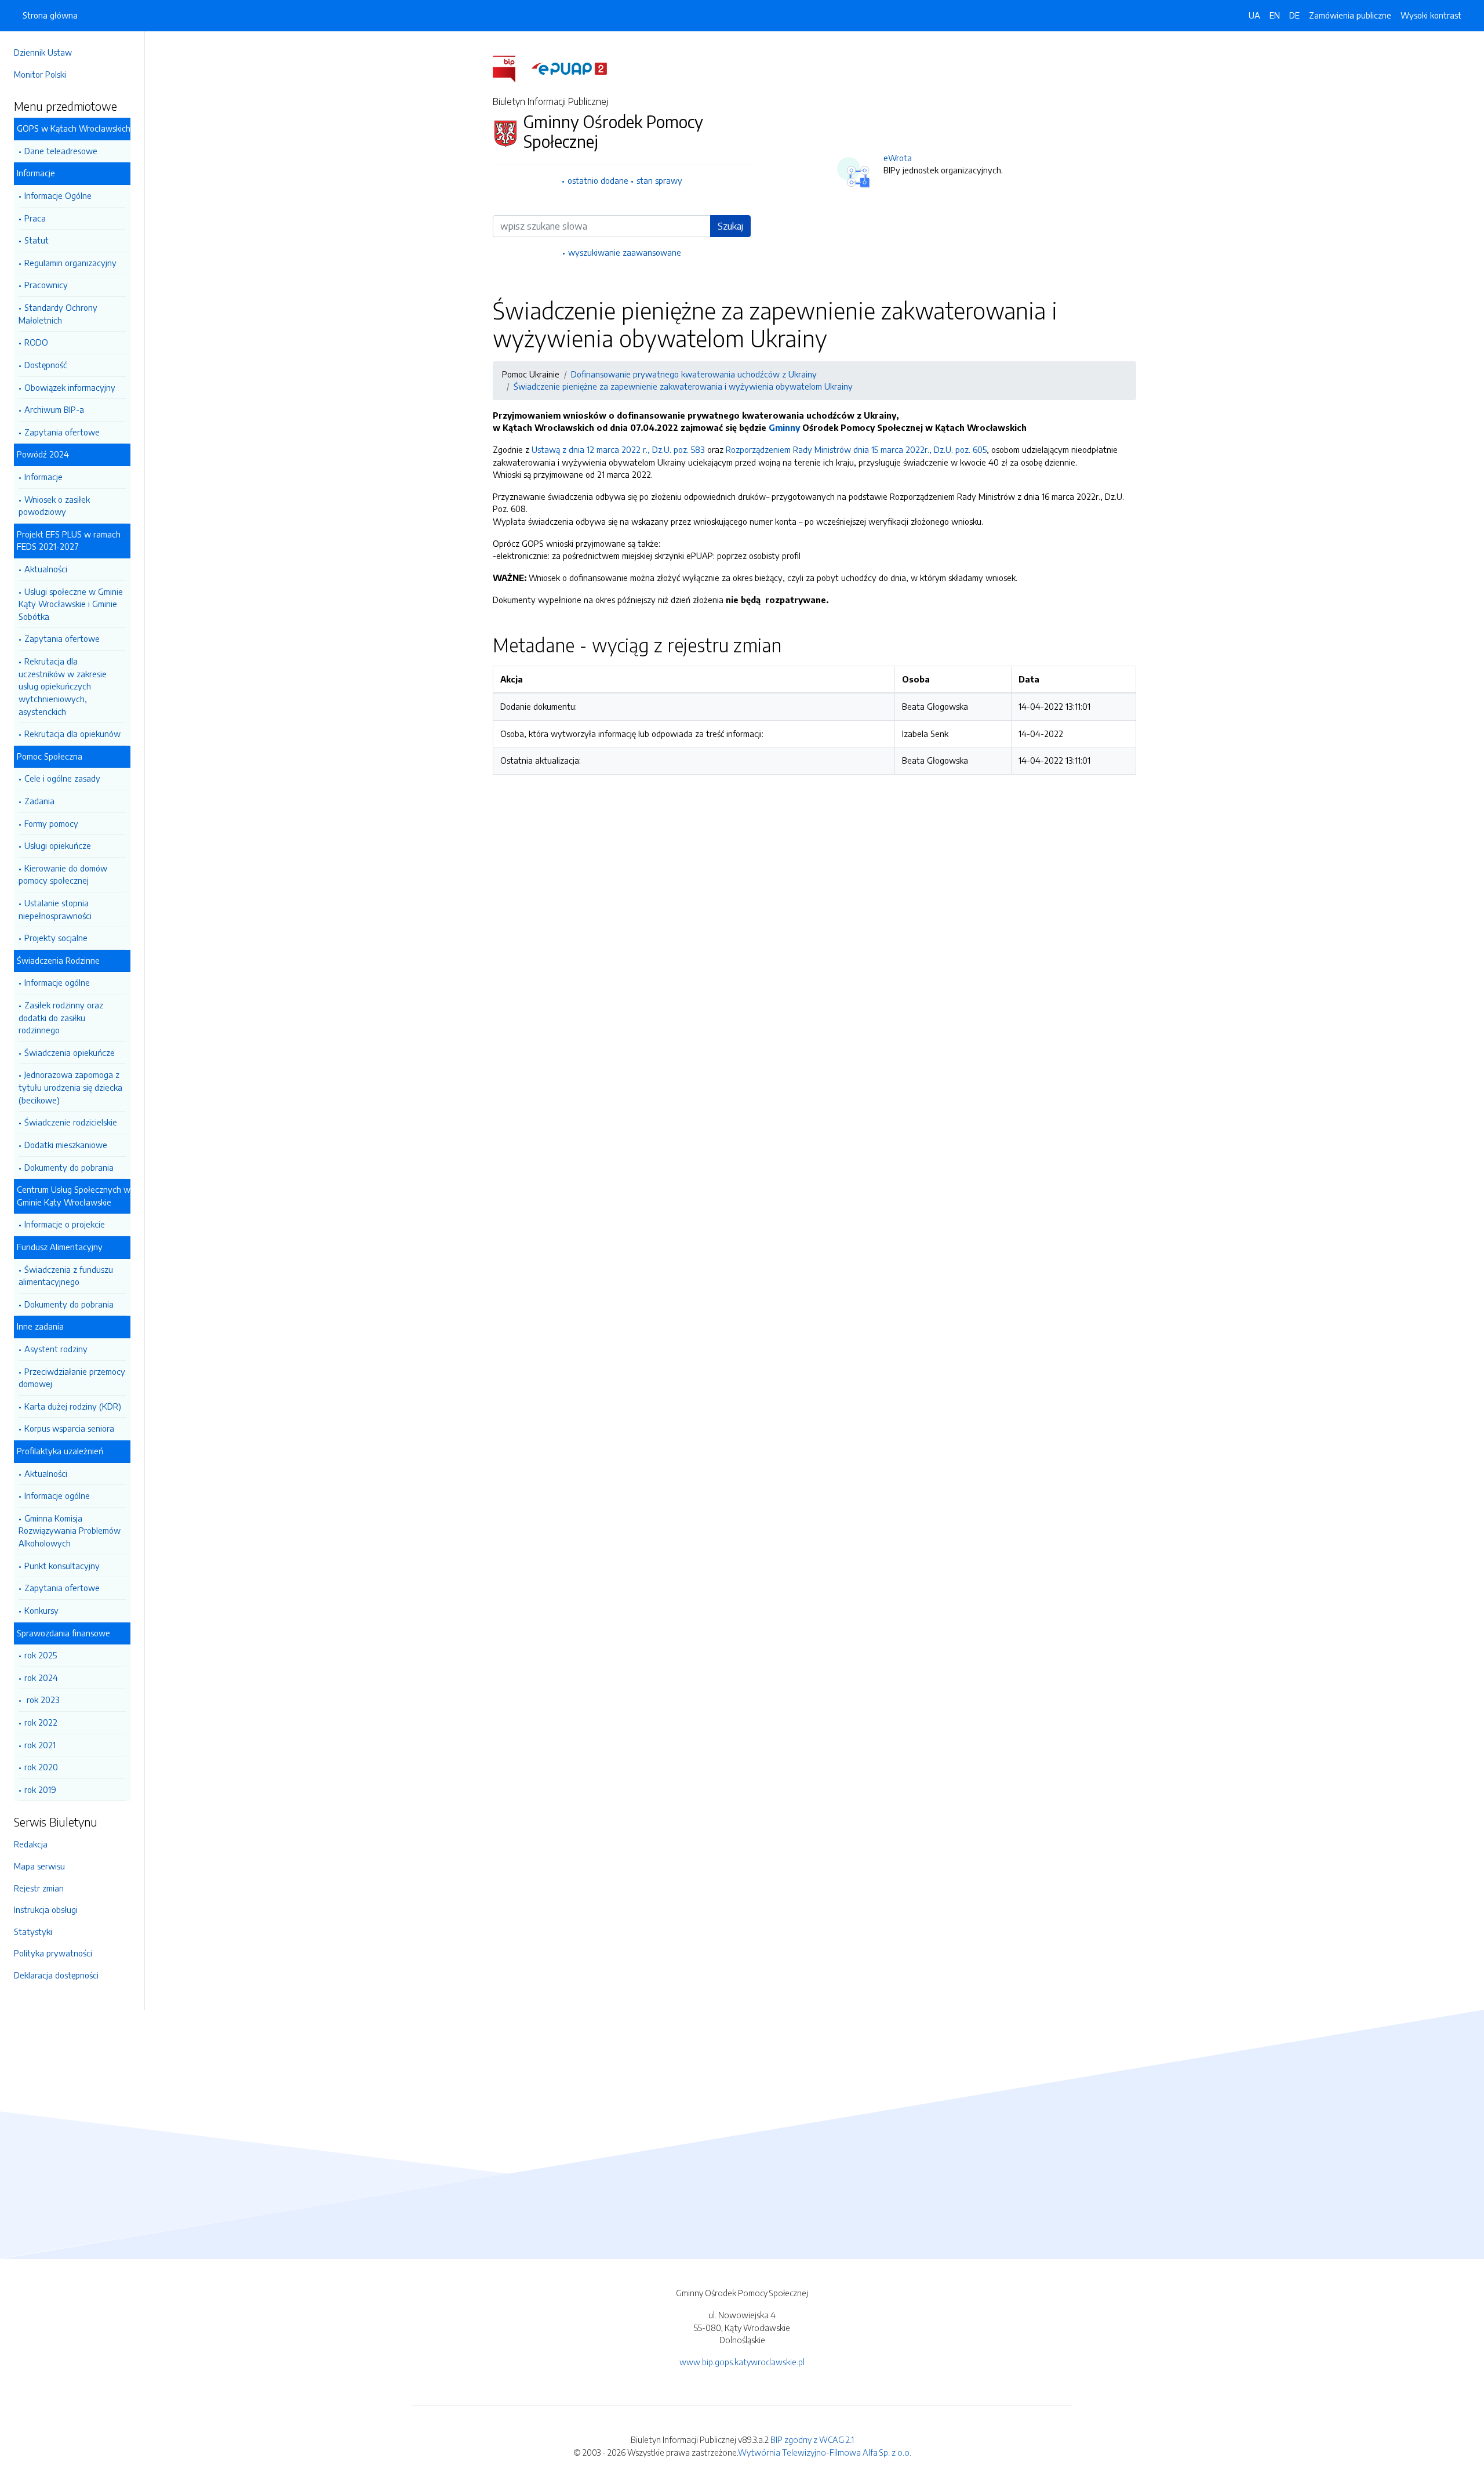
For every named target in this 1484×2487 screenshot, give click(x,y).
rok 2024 (41, 1678)
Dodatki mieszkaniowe (66, 1145)
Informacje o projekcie (65, 1224)
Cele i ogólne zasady (62, 778)
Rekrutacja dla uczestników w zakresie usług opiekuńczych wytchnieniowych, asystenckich (63, 686)
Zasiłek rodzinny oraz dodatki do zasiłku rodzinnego (61, 1017)
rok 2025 (41, 1655)
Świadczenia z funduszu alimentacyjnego (66, 1276)
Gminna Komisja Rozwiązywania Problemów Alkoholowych (70, 1531)
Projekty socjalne (56, 938)
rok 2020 (41, 1767)
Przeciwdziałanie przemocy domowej (72, 1378)
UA (1254, 15)
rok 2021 (40, 1745)
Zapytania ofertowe (62, 432)
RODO (36, 342)
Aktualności (46, 569)
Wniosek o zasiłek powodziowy (54, 506)
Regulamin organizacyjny (70, 263)
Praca (35, 218)
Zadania (39, 801)
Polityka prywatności (53, 1953)
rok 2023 (42, 1700)
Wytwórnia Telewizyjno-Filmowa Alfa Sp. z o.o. (825, 2452)
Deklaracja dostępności (56, 1975)
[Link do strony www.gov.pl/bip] (511, 68)
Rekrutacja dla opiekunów (72, 734)
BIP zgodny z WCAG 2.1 (812, 2439)
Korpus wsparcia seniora (69, 1428)
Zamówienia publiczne (1350, 15)
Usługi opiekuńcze (58, 845)
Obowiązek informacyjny (70, 387)
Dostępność (46, 365)
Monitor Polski (40, 74)
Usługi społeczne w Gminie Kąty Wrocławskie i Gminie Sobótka (71, 604)
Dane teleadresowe (61, 151)
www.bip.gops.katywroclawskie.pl (742, 2362)
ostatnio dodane (598, 180)
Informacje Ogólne (58, 195)
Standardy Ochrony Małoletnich (58, 314)
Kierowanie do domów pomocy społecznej (63, 874)
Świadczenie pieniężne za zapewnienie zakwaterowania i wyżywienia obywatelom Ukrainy (683, 386)
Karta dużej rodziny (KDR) (73, 1406)
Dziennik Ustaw (43, 52)
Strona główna (50, 15)
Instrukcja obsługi (46, 1909)
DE (1294, 15)
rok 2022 (41, 1722)
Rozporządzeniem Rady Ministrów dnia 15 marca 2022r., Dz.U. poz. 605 (856, 449)
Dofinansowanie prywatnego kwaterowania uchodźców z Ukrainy (694, 374)
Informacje (43, 477)
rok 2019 (40, 1789)
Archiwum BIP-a (54, 409)
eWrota (898, 158)
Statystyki (33, 1931)
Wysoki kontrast (1431, 15)
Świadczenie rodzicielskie (71, 1122)
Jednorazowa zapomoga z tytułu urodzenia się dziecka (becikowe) (70, 1087)
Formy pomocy (51, 823)
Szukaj (730, 226)
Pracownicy (46, 285)
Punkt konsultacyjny (62, 1566)
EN (1275, 15)
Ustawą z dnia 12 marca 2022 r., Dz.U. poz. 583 (618, 449)
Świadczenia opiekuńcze (70, 1052)
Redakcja (31, 1844)
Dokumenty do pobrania (69, 1167)
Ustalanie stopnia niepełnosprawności (55, 909)
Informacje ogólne (57, 982)
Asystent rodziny (56, 1349)
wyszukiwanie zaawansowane (625, 252)
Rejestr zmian (39, 1888)
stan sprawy (659, 180)
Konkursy (41, 1610)
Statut (37, 240)
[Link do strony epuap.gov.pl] (569, 68)
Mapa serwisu (39, 1866)
